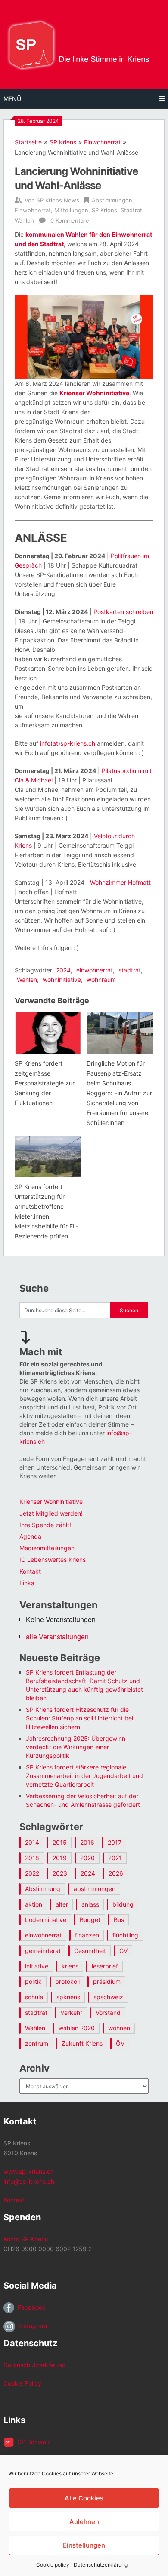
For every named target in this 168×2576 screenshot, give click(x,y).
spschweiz (108, 1997)
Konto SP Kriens (26, 2239)
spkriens (68, 1997)
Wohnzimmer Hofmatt (120, 882)
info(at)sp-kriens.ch (68, 743)
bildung (123, 1904)
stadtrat (130, 970)
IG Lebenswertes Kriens (53, 1560)
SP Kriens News (58, 200)
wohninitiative (62, 979)
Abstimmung (43, 1889)
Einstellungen (84, 2545)
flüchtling (125, 1935)
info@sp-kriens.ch (29, 2181)
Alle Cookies (84, 2498)
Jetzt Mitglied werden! (51, 1513)
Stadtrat (131, 210)
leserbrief (105, 1966)
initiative (37, 1966)
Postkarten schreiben (123, 612)
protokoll (67, 1982)
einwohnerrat (95, 970)
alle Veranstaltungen (57, 1636)
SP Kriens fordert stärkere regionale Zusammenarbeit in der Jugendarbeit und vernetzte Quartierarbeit (84, 1776)
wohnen (119, 2028)
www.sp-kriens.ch (29, 2171)
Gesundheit (90, 1951)
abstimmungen (95, 1889)
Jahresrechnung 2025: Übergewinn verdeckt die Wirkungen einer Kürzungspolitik (76, 1747)
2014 (32, 1842)
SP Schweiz (33, 2442)
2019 (60, 1858)
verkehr (72, 2012)
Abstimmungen (112, 200)
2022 (32, 1873)
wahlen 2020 (77, 2028)
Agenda (30, 1536)
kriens (70, 1966)
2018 (32, 1858)
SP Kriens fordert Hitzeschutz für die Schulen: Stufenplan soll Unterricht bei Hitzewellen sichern (79, 1718)
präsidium (107, 1982)
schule (34, 1997)
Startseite (28, 142)
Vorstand (108, 2012)
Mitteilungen (71, 210)
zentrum (37, 2043)
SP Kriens (63, 142)
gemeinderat (43, 1951)
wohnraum (101, 979)
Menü (12, 99)
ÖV (120, 2043)
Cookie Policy (22, 2383)
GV (123, 1951)
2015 (60, 1842)
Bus (119, 1920)
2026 (116, 1873)
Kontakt (30, 1571)
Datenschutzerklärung (101, 2565)
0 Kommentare (70, 220)
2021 (115, 1858)
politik (33, 1982)
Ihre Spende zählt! (45, 1525)
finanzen (87, 1935)
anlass (90, 1904)
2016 (87, 1842)
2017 (115, 1842)
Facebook (30, 2307)
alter (62, 1904)
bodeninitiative (46, 1920)
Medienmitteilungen (47, 1548)
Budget (90, 1920)
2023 (60, 1873)
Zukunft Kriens (82, 2043)
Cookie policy (53, 2565)
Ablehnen (84, 2522)
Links (27, 1583)
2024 (63, 970)
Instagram (31, 2326)
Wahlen (24, 220)
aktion (34, 1904)
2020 (87, 1858)
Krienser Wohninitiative (94, 393)
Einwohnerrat (102, 142)
